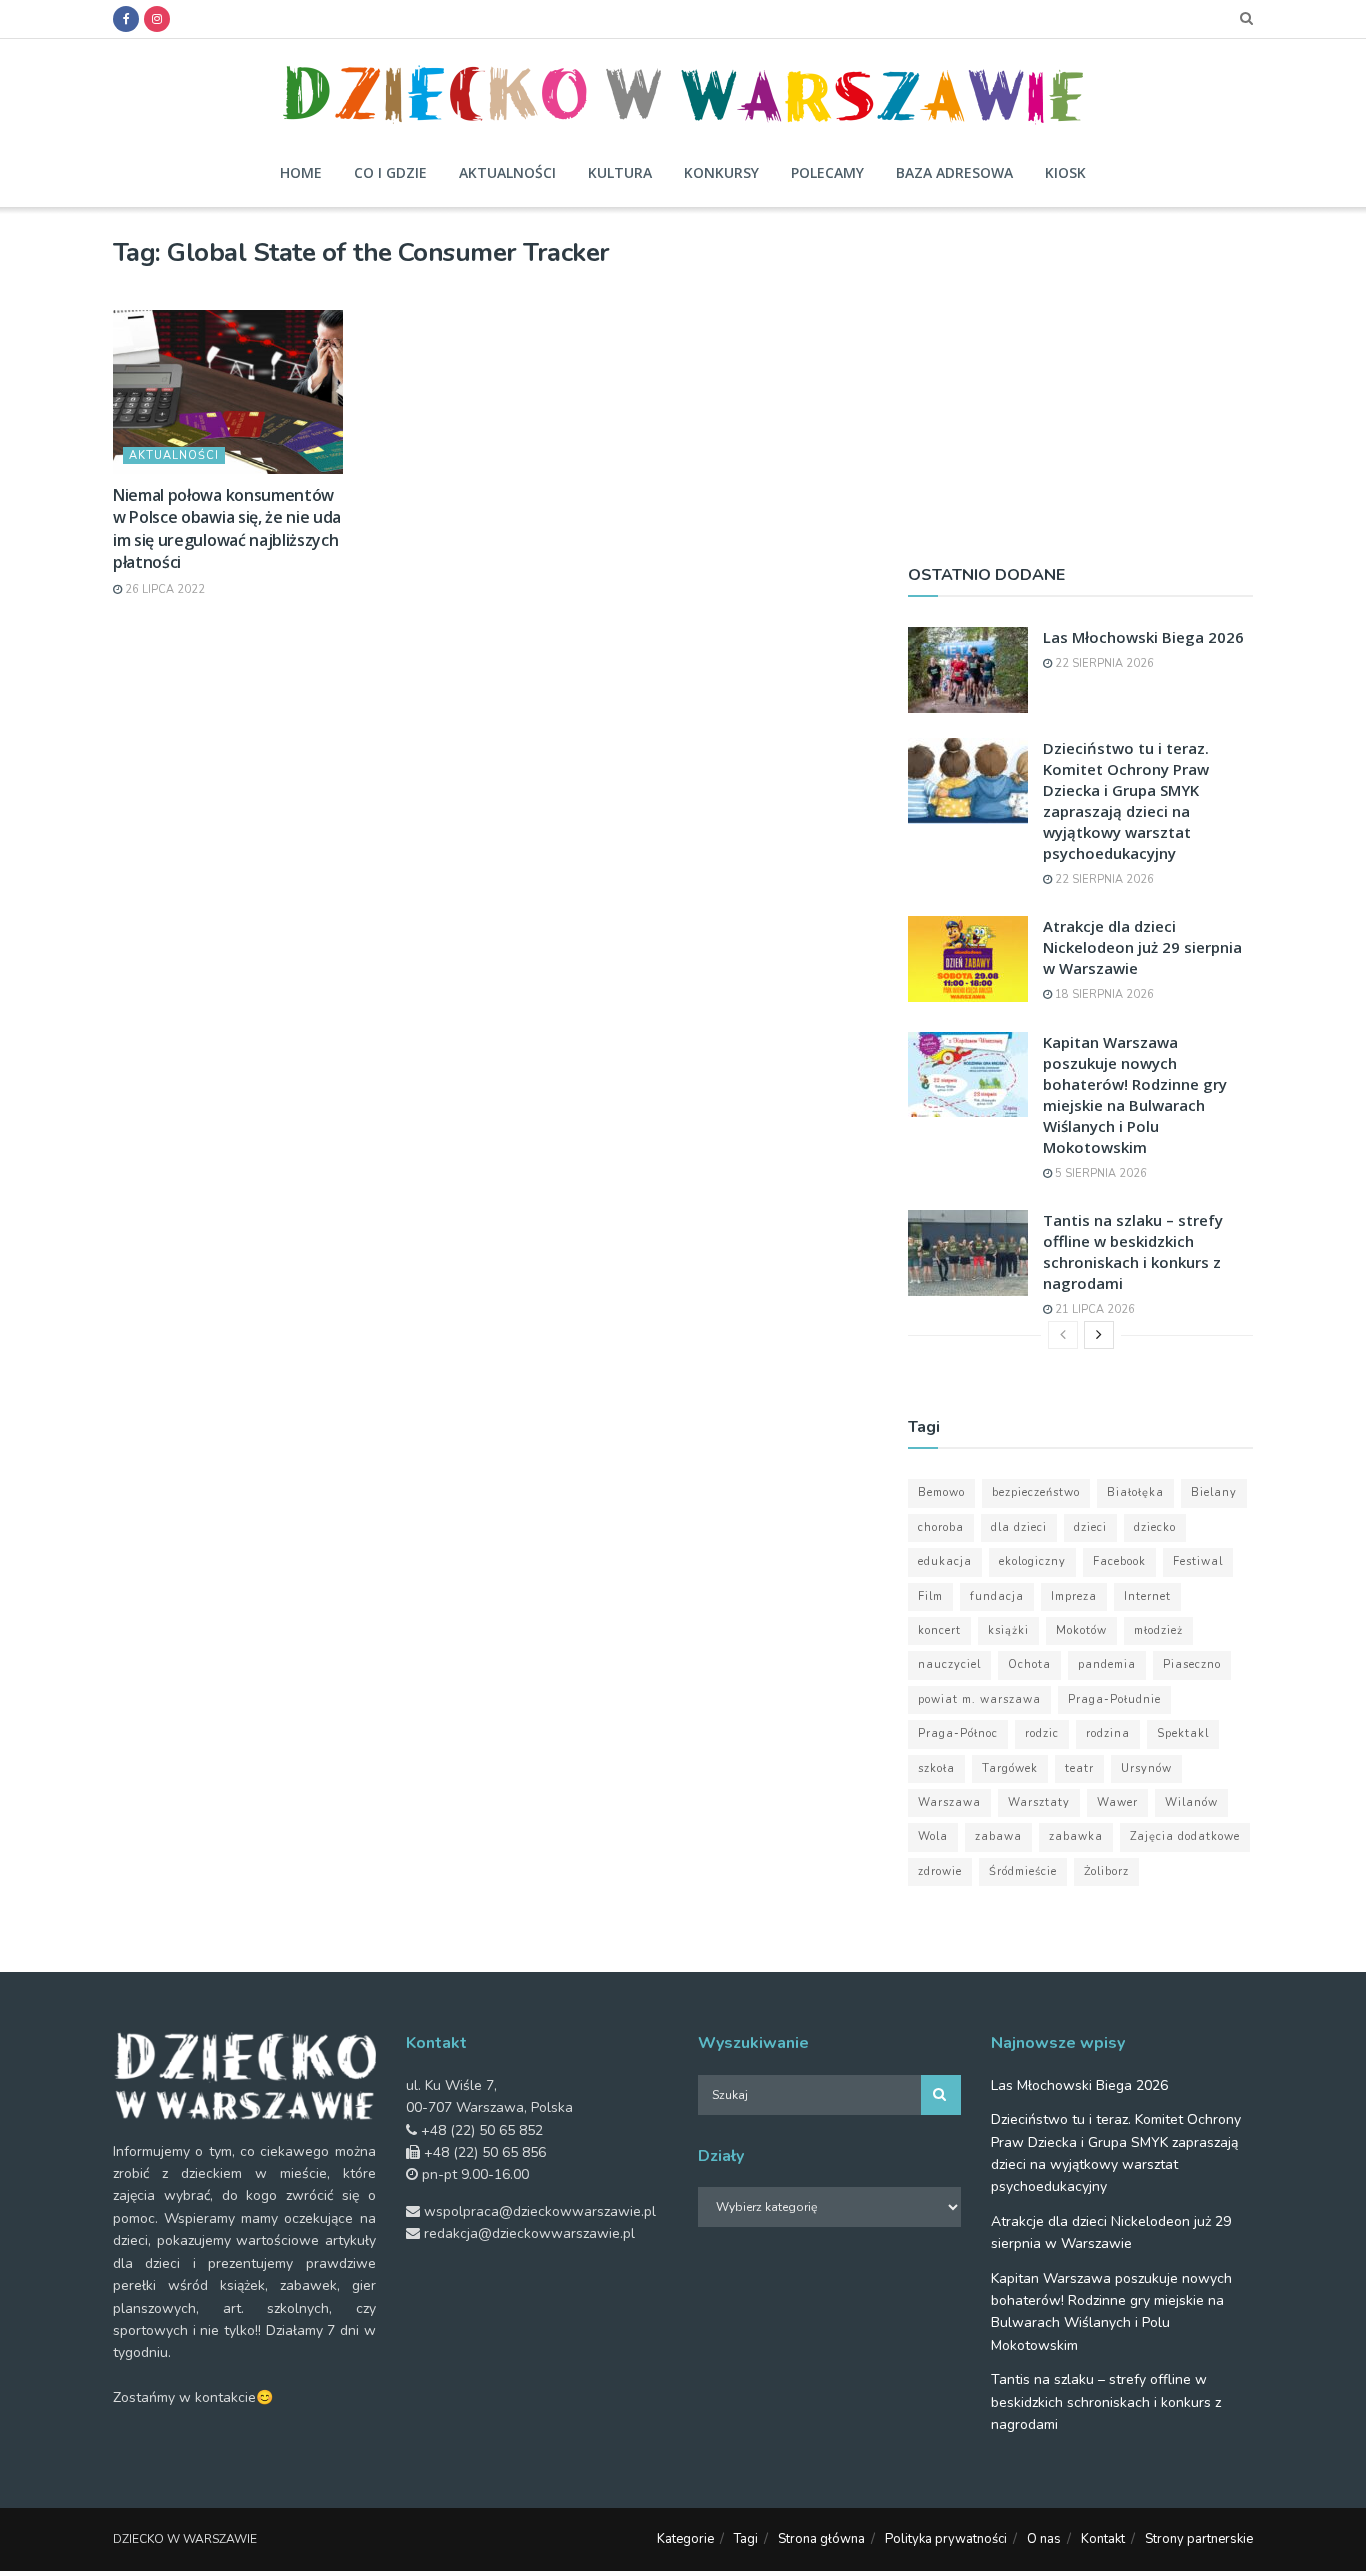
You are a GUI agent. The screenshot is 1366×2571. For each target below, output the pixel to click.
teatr (1079, 1768)
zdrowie (940, 1871)
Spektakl (1183, 1733)
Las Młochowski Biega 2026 (1143, 637)
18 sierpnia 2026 (1103, 994)
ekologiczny (1032, 1561)
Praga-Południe (1114, 1699)
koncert (939, 1630)
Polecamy (827, 172)
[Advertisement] (1080, 377)
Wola (933, 1836)
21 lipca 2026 (1093, 1309)
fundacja (997, 1596)
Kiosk (1065, 172)
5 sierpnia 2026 (1099, 1173)
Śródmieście (1023, 1871)
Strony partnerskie (1199, 2539)
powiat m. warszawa (979, 1699)
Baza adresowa (954, 172)
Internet (1147, 1596)
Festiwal (1198, 1561)
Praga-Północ (958, 1733)
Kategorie (685, 2539)
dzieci (1090, 1527)
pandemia (1107, 1664)
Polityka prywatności (946, 2539)
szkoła (936, 1768)
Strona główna (821, 2539)
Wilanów (1191, 1802)
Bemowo (941, 1492)
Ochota (1029, 1664)
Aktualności (507, 172)
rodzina (1108, 1733)
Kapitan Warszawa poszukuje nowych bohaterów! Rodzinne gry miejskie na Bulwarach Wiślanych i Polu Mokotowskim (1135, 1094)
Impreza (1074, 1596)
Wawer (1117, 1802)
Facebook (1119, 1561)
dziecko (1155, 1527)
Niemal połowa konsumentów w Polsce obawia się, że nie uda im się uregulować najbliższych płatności (227, 528)
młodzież (1158, 1630)
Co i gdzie (390, 172)
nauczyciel (949, 1664)
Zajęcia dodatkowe (1185, 1836)
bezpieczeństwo (1036, 1492)
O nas (1044, 2539)
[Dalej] (1099, 1335)
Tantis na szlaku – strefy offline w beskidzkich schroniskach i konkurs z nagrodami (1133, 1251)
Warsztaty (1039, 1802)
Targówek (1010, 1768)
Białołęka (1135, 1492)
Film (930, 1596)
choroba (941, 1527)
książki (1008, 1630)
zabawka (1076, 1836)
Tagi (746, 2539)
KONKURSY (721, 172)
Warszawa (949, 1802)
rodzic (1042, 1733)
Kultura (620, 172)
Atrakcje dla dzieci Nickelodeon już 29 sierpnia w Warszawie (1142, 947)
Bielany (1214, 1492)
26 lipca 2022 (163, 589)
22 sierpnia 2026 (1103, 663)
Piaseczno (1192, 1664)
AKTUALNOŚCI (174, 455)
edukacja (945, 1561)
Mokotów (1081, 1630)
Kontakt (1103, 2539)
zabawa (998, 1836)
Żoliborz (1106, 1871)
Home (301, 172)
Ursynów (1146, 1768)
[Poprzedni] (1063, 1335)
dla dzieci (1019, 1527)
